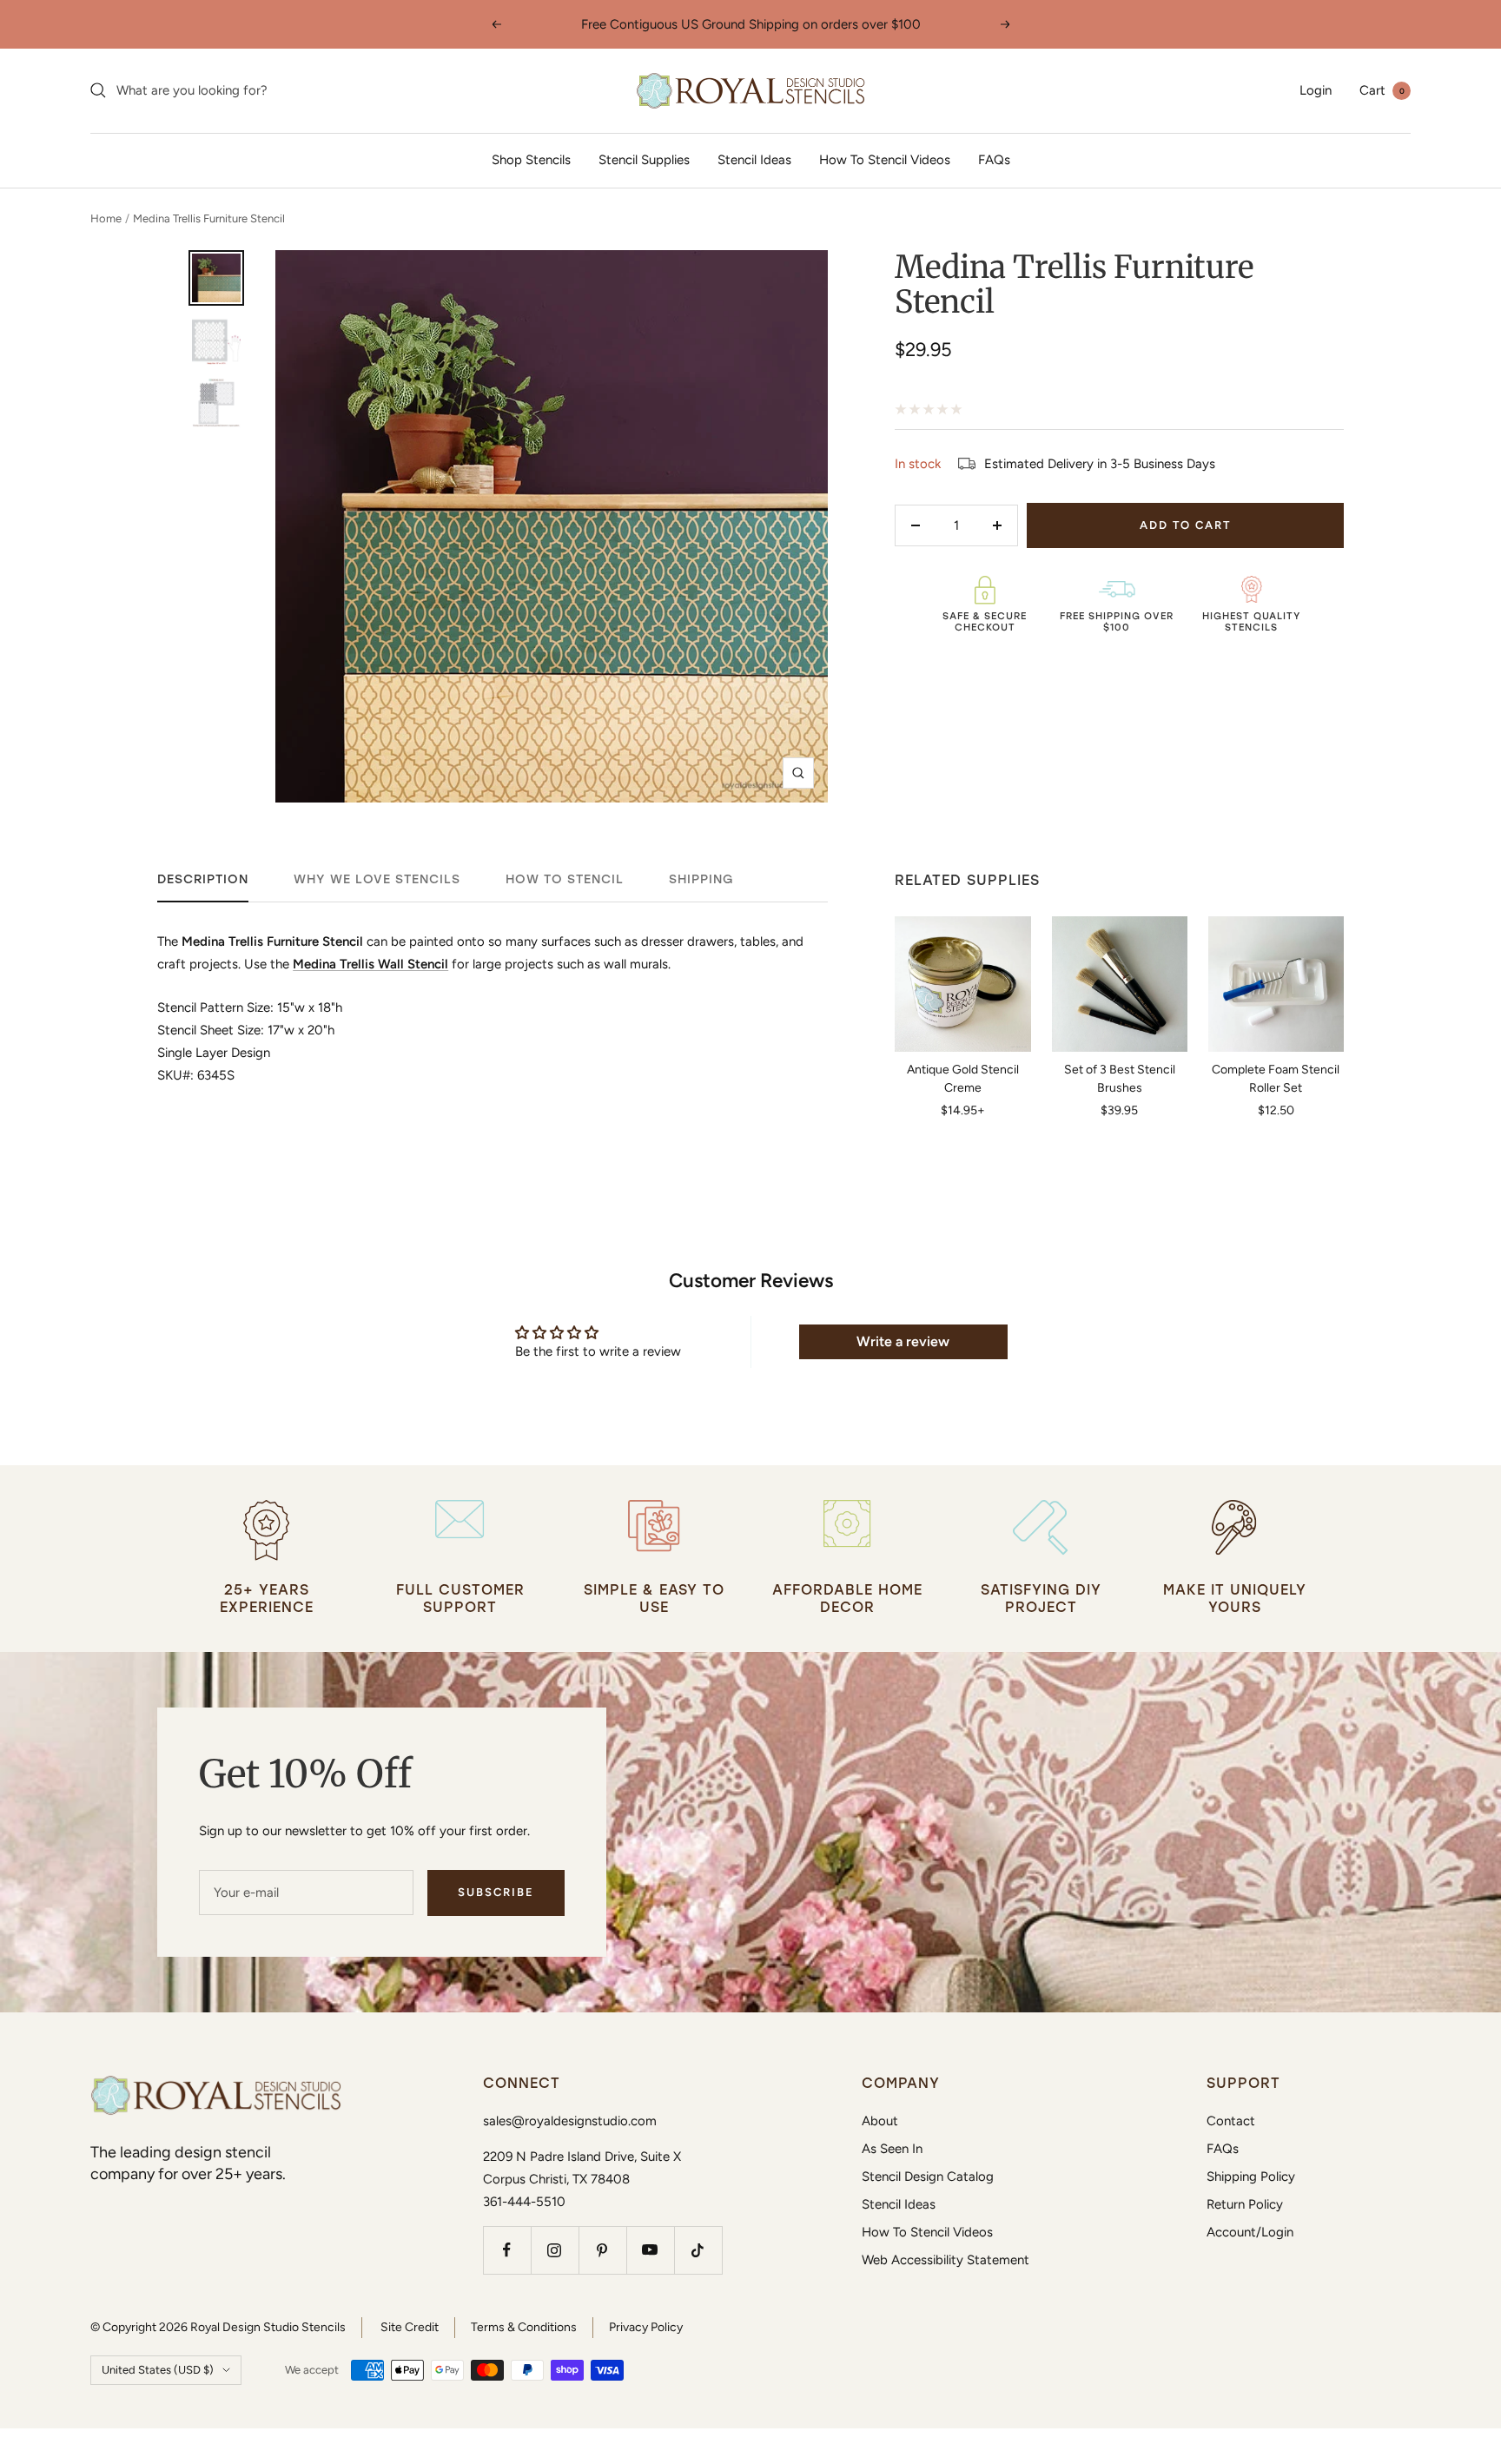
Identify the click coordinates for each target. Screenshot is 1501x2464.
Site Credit (410, 2327)
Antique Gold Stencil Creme (963, 1079)
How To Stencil (565, 879)
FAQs (994, 160)
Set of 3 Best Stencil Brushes (1120, 1079)
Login (1316, 90)
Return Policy (1245, 2204)
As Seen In (892, 2149)
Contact (1231, 2121)
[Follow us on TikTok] (698, 2250)
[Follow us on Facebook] (507, 2250)
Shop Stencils (531, 160)
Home (106, 218)
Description (203, 879)
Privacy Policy (646, 2327)
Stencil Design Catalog (928, 2177)
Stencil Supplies (644, 160)
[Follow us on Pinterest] (602, 2250)
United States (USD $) (158, 2370)
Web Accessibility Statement (946, 2260)
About (880, 2121)
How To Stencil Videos (885, 160)
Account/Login (1250, 2232)
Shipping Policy (1251, 2177)
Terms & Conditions (524, 2327)
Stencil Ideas (754, 160)
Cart (1382, 90)
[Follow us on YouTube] (650, 2250)
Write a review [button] (903, 1341)
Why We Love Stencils (377, 879)
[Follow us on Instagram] (555, 2250)
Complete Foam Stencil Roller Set (1276, 1079)
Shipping (701, 879)
